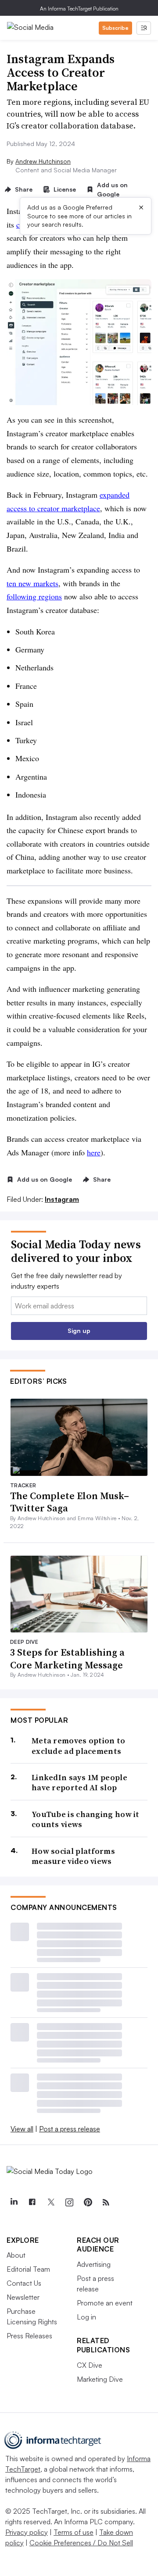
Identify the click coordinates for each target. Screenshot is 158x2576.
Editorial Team (28, 2269)
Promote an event (105, 2303)
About (16, 2255)
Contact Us (24, 2283)
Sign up (79, 1331)
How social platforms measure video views (73, 1856)
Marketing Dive (100, 2379)
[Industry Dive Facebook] (32, 2202)
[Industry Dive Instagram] (69, 2202)
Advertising (94, 2264)
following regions (34, 596)
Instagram (62, 1199)
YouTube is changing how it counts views (86, 1819)
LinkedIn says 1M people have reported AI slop (79, 1783)
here (94, 1152)
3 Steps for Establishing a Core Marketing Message (67, 1659)
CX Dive (90, 2365)
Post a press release (70, 2129)
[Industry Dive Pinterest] (87, 2202)
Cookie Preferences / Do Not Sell (81, 2543)
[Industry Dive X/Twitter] (50, 2202)
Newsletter (23, 2297)
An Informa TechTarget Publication (79, 9)
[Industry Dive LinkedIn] (14, 2202)
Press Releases (29, 2336)
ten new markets (32, 583)
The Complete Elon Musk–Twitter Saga (70, 1502)
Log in (86, 2317)
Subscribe (115, 28)
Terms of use (74, 2532)
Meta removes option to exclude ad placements (79, 1746)
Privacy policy (27, 2532)
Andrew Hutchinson (43, 161)
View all (22, 2129)
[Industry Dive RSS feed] (106, 2202)
